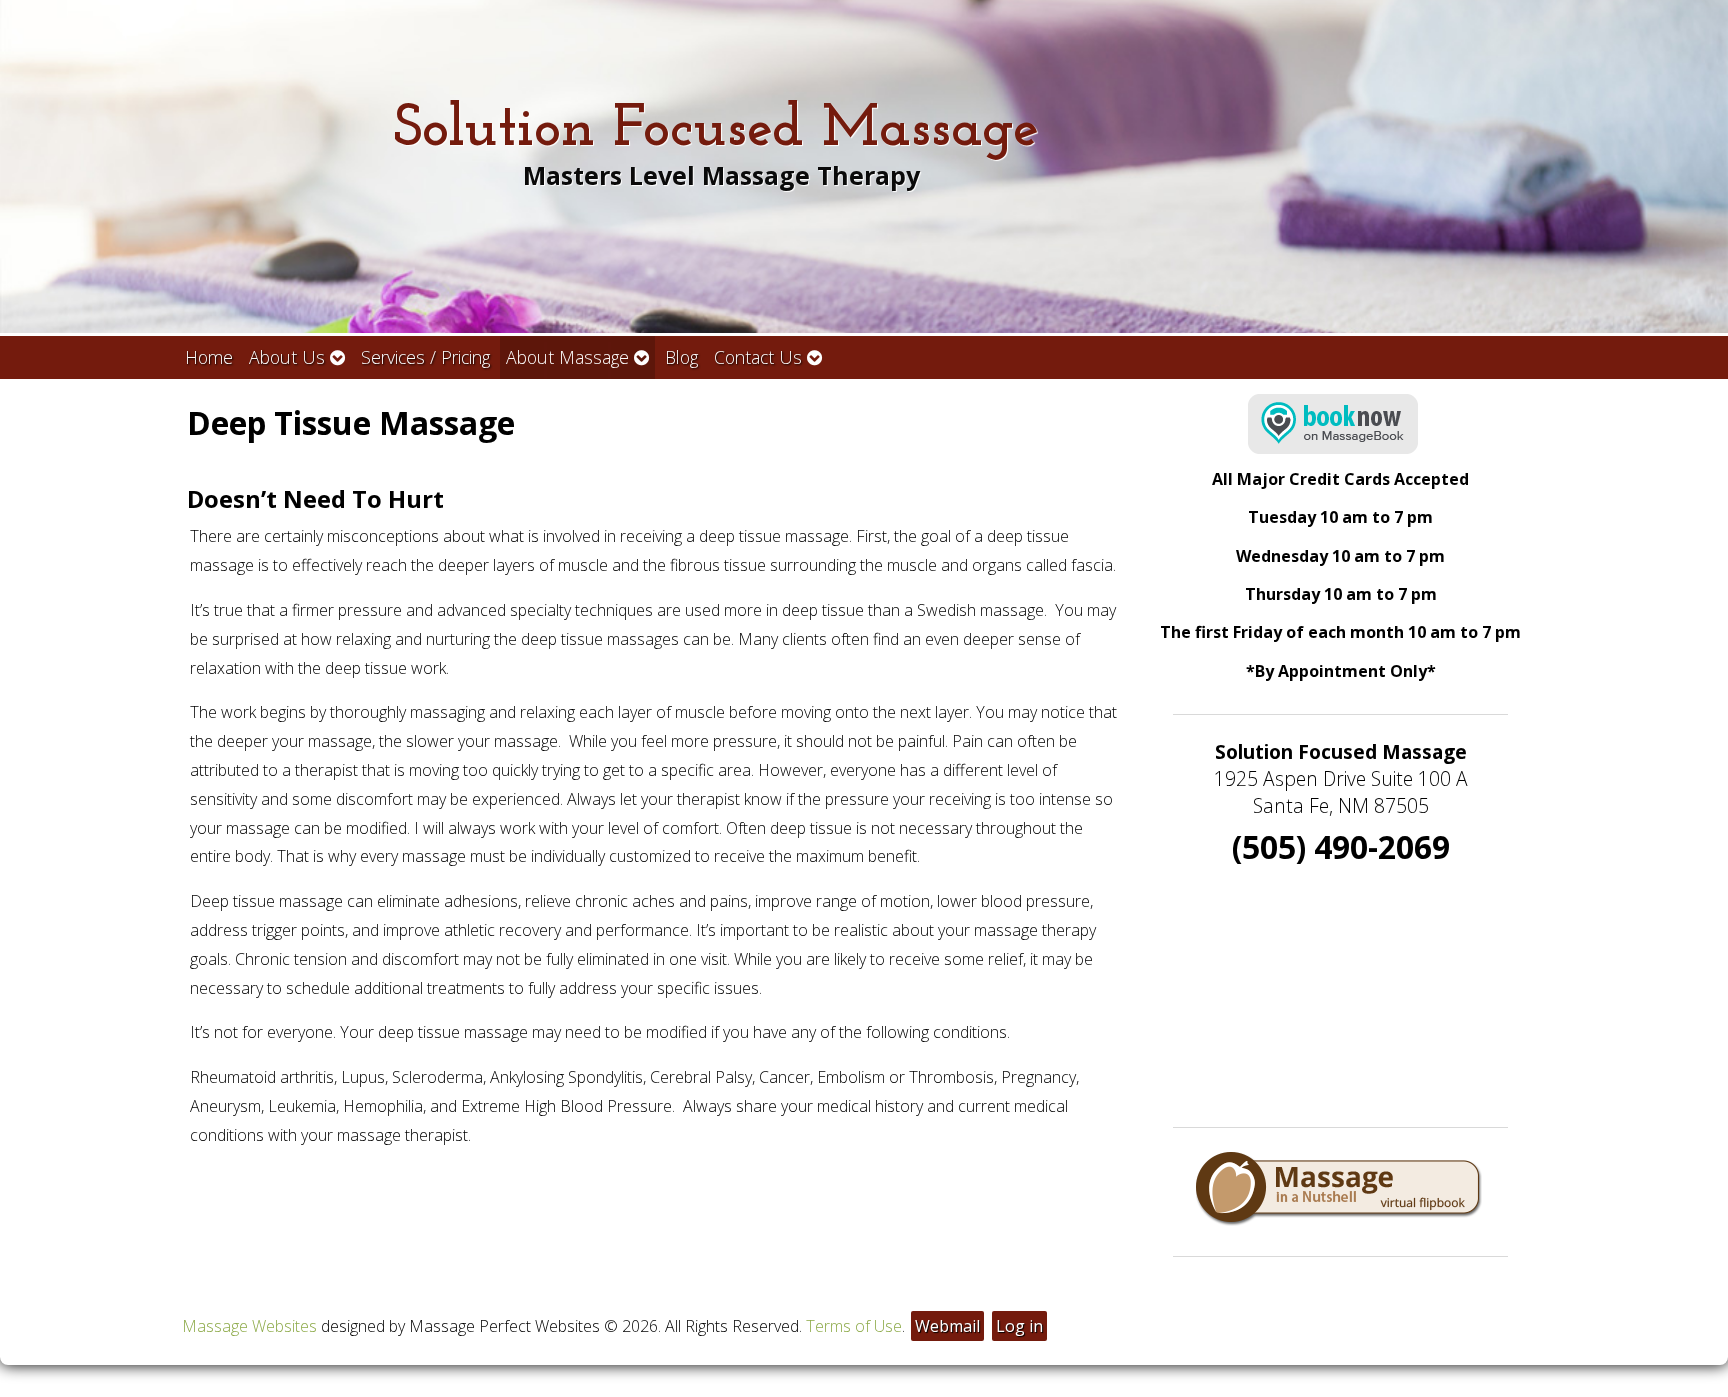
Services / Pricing (425, 357)
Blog (681, 357)
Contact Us (758, 357)
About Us (287, 357)
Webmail (947, 1326)
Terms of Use (854, 1326)
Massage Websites (249, 1326)
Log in (1019, 1326)
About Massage (567, 357)
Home (209, 357)
